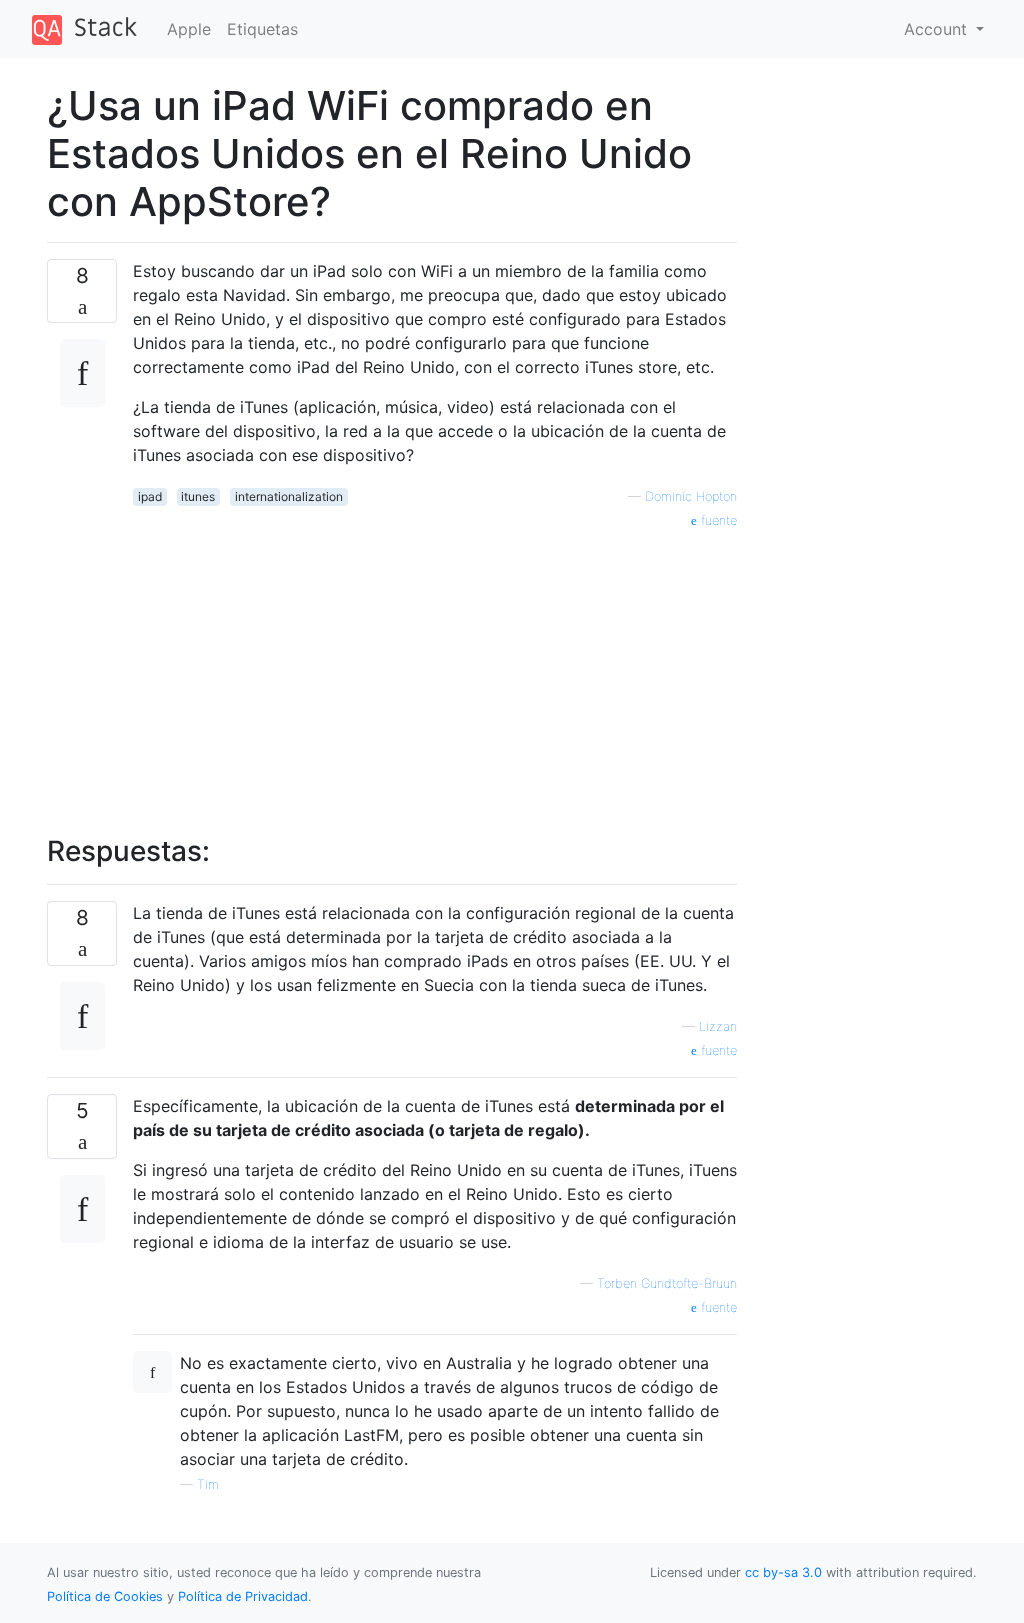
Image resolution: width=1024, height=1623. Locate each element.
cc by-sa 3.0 (783, 1572)
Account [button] (938, 29)
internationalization (289, 496)
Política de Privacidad (243, 1596)
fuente (717, 520)
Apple (189, 29)
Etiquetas (262, 29)
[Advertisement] (435, 671)
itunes (198, 496)
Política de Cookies (107, 1596)
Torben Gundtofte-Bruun (667, 1283)
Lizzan (718, 1026)
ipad (150, 496)
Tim (208, 1484)
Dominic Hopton (691, 496)
